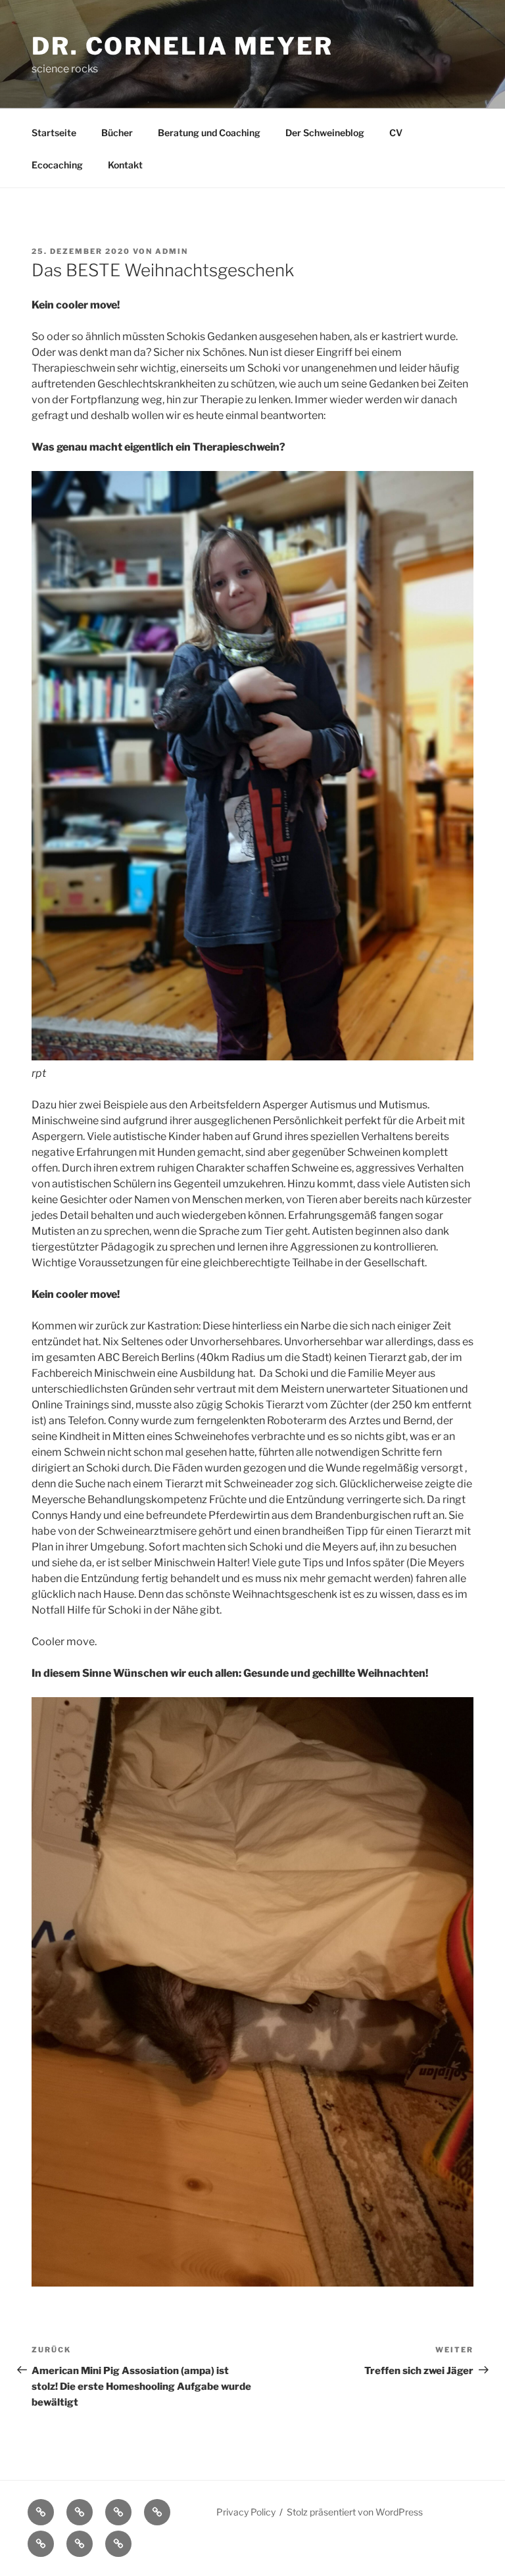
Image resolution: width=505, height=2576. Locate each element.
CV (396, 133)
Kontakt (125, 165)
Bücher (117, 133)
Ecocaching (57, 165)
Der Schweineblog (325, 133)
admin (172, 251)
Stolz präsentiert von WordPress (355, 2512)
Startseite (54, 133)
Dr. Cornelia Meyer (182, 46)
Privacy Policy (246, 2512)
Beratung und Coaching (209, 133)
